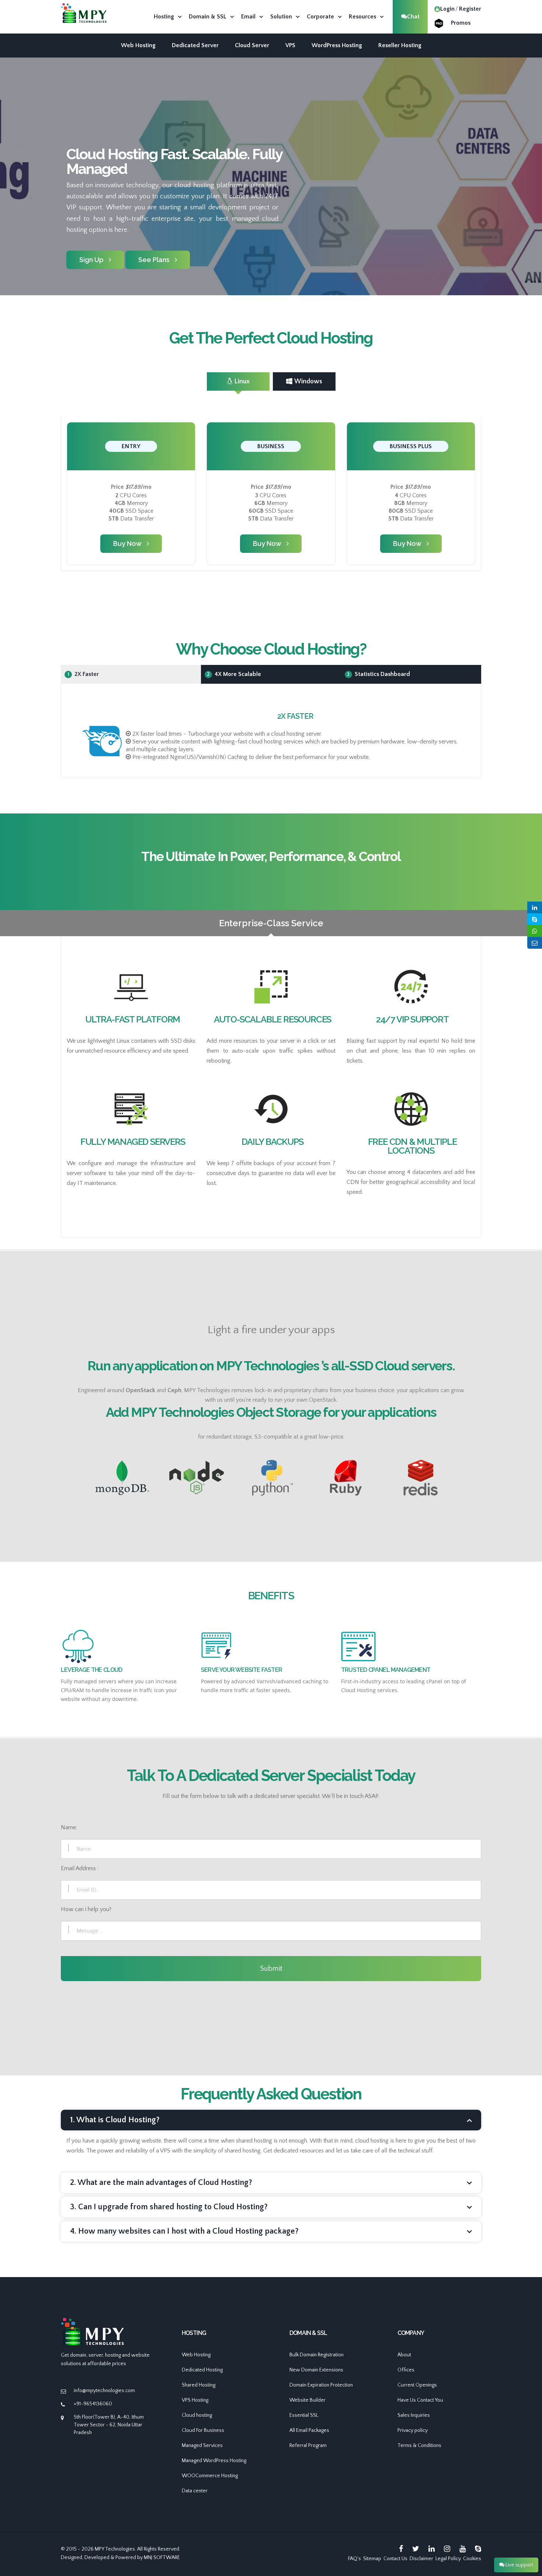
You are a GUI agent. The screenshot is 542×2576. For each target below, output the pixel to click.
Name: (69, 1827)
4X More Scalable (234, 674)
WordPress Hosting (337, 45)
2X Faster (83, 674)
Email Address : (80, 1868)
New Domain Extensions (316, 2370)
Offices (406, 2370)
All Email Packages (309, 2430)
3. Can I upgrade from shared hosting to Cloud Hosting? (169, 2207)
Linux (242, 381)
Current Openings (417, 2385)
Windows (308, 381)
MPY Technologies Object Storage (226, 1412)
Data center (195, 2491)
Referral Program (308, 2446)
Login (447, 9)
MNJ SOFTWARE (162, 2558)
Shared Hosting (199, 2385)
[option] (271, 205)
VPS (290, 45)
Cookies (472, 2559)
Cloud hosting (197, 2415)
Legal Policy (448, 2559)
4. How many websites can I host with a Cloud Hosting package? (184, 2231)
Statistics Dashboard (378, 674)
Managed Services (202, 2446)
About (404, 2355)
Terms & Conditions (419, 2446)
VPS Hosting (195, 2400)
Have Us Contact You (420, 2400)
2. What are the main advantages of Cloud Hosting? (161, 2183)
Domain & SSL (208, 17)
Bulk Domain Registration (317, 2355)
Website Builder (308, 2400)
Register (470, 9)
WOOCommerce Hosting (210, 2476)
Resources (362, 17)
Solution (281, 17)
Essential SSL (304, 2415)
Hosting (164, 17)
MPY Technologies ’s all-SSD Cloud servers (334, 1366)
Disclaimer (421, 2559)
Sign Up (91, 260)
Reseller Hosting (400, 45)
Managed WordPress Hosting (214, 2461)
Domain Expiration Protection (321, 2385)
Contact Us (395, 2559)
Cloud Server (252, 45)
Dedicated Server (195, 45)
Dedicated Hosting (202, 2370)
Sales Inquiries (414, 2415)
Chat (413, 17)
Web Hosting (138, 45)
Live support (519, 2565)
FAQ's (355, 2559)
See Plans (154, 260)
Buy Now (127, 543)
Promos (461, 23)
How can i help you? (86, 1909)
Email (248, 17)
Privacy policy (413, 2430)
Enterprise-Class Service (271, 923)
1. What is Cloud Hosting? (115, 2120)
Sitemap (372, 2559)
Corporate (320, 17)
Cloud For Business (203, 2430)
